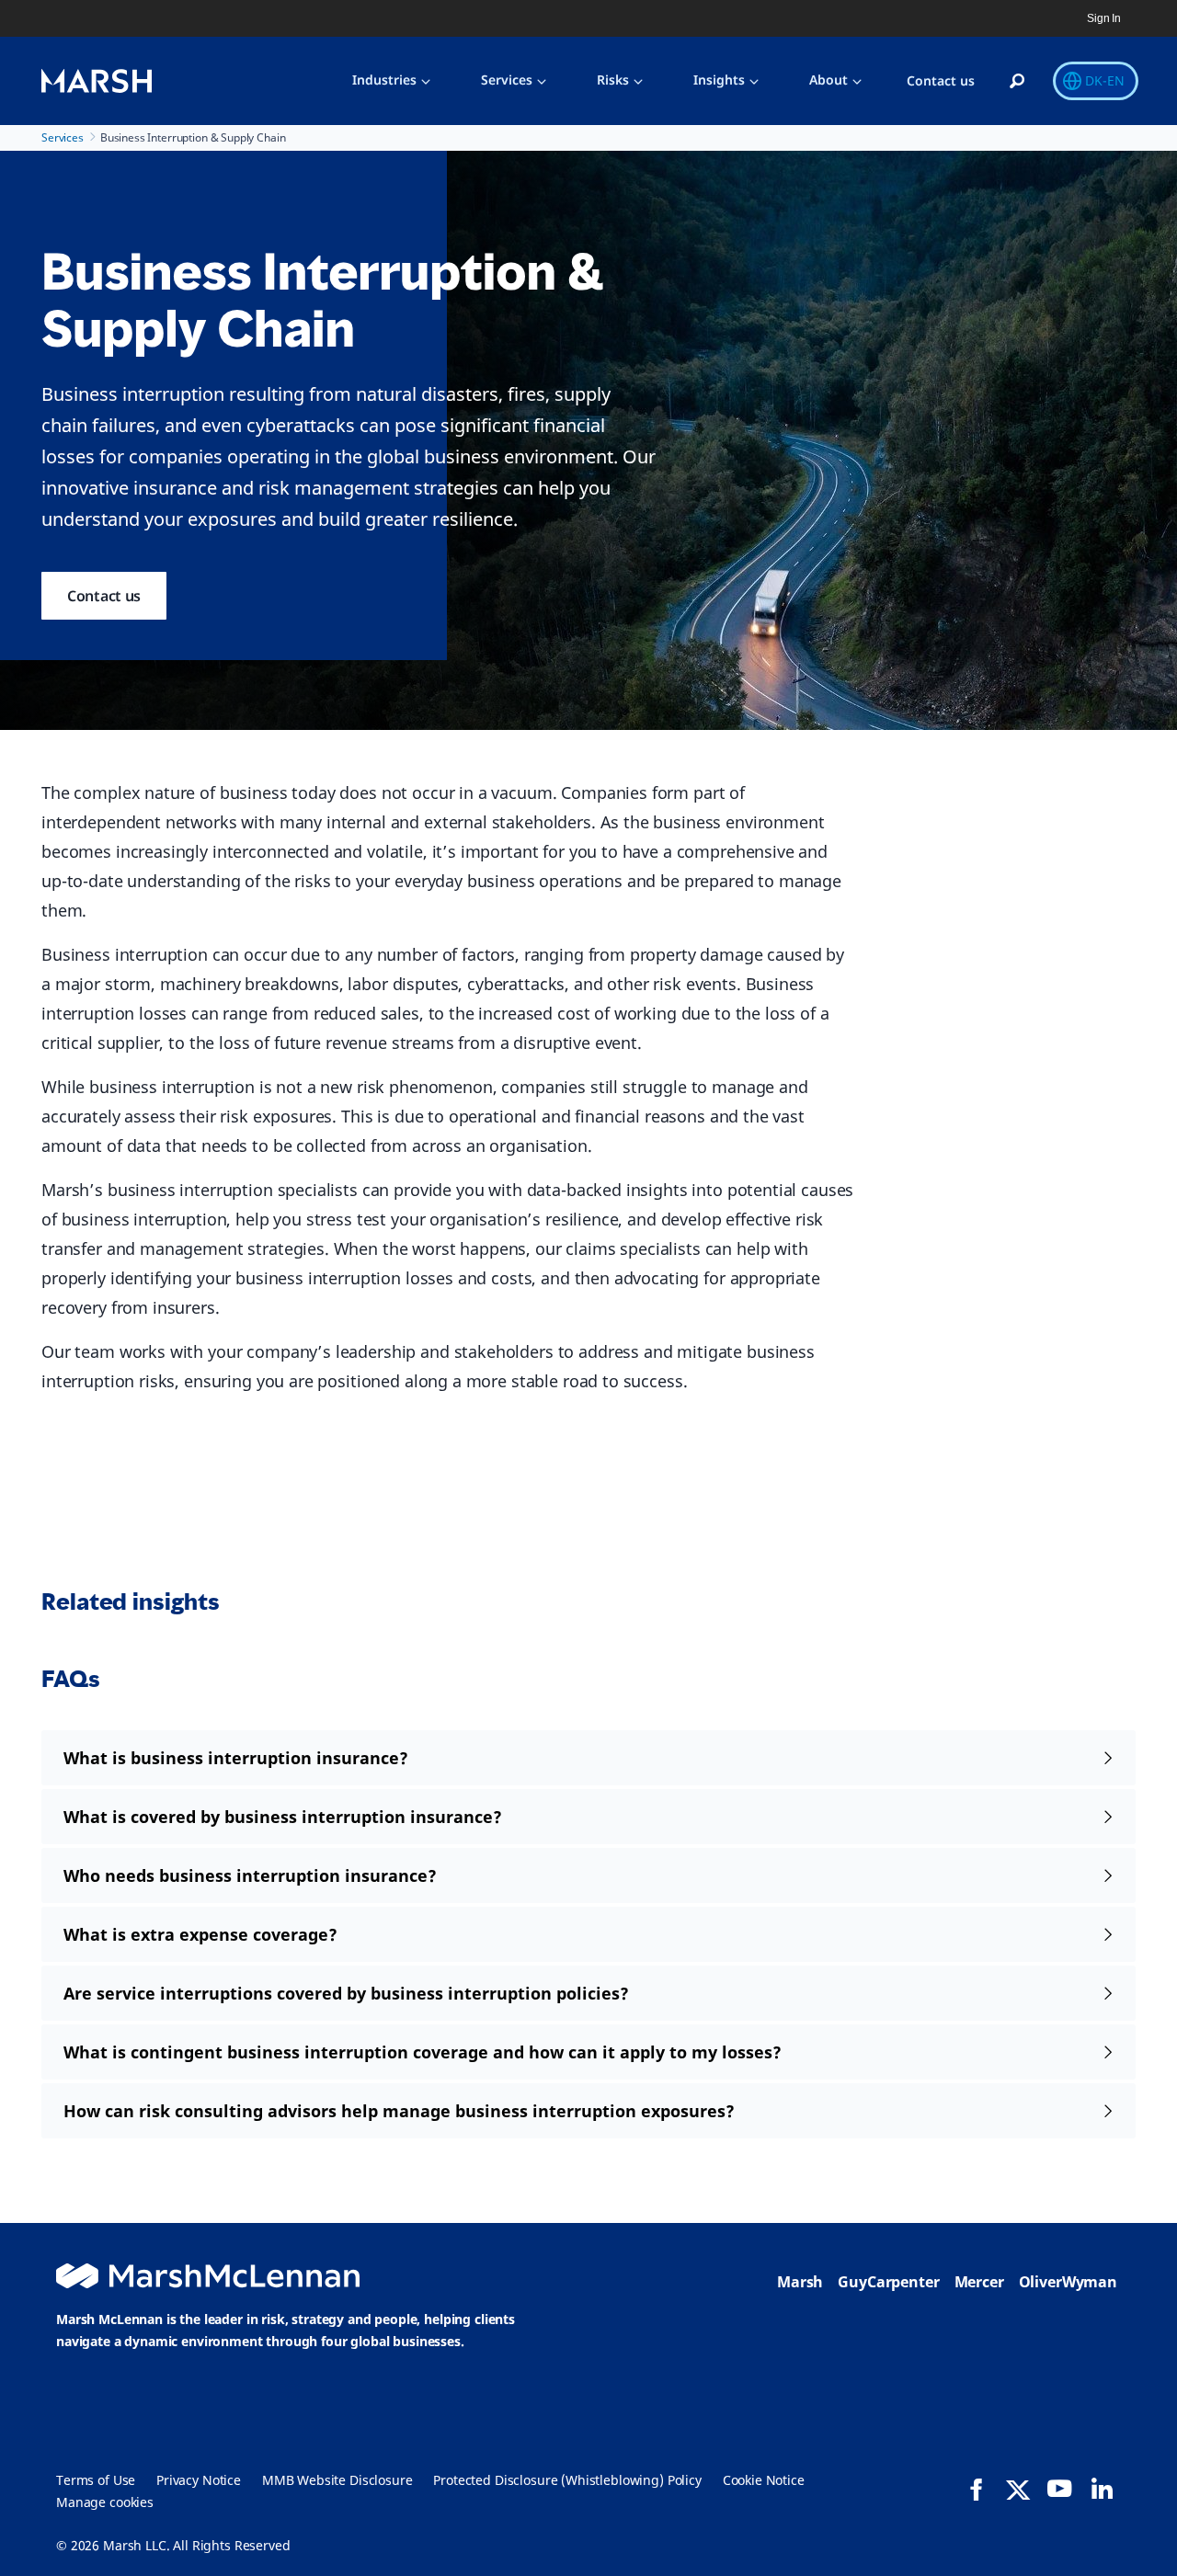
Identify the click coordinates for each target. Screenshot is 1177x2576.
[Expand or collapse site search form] (1017, 82)
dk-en (1105, 80)
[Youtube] (1059, 2489)
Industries (384, 80)
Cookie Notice (764, 2480)
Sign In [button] (1104, 18)
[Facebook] (977, 2490)
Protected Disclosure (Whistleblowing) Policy (567, 2480)
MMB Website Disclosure (337, 2480)
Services (507, 80)
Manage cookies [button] (105, 2502)
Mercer (979, 2282)
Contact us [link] (104, 596)
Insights (719, 80)
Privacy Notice (199, 2480)
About (828, 80)
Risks (613, 80)
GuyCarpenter (888, 2282)
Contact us (941, 80)
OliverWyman (1068, 2282)
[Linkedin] (1102, 2489)
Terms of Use (96, 2480)
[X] (1018, 2489)
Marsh (800, 2282)
